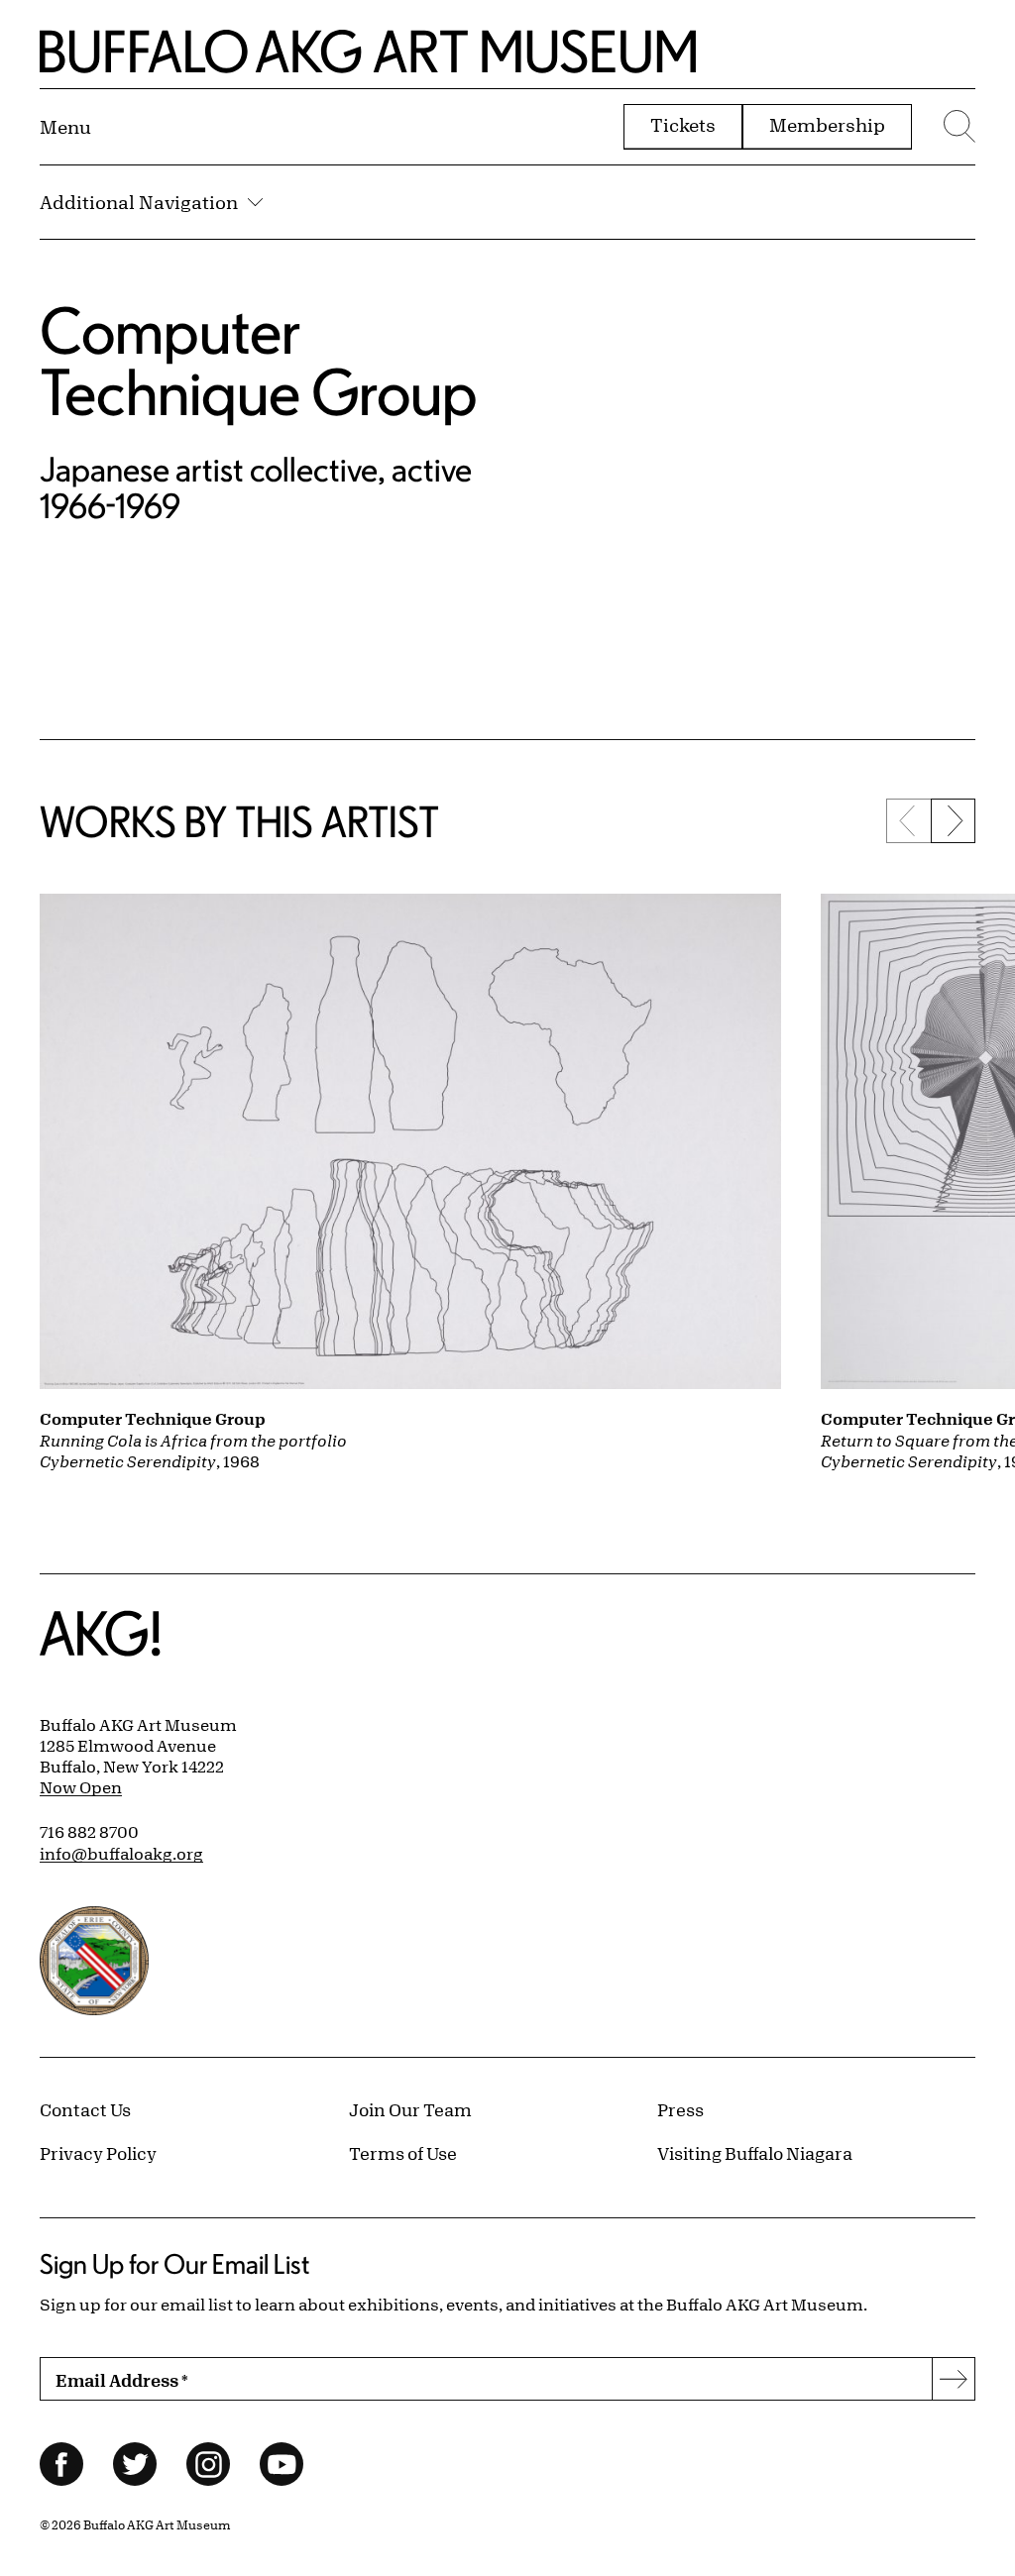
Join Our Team (410, 2109)
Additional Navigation (139, 202)
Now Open (81, 1787)
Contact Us (85, 2109)
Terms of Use (403, 2153)
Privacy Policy (98, 2153)
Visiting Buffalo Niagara (755, 2153)
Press (680, 2109)
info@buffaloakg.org (121, 1854)
